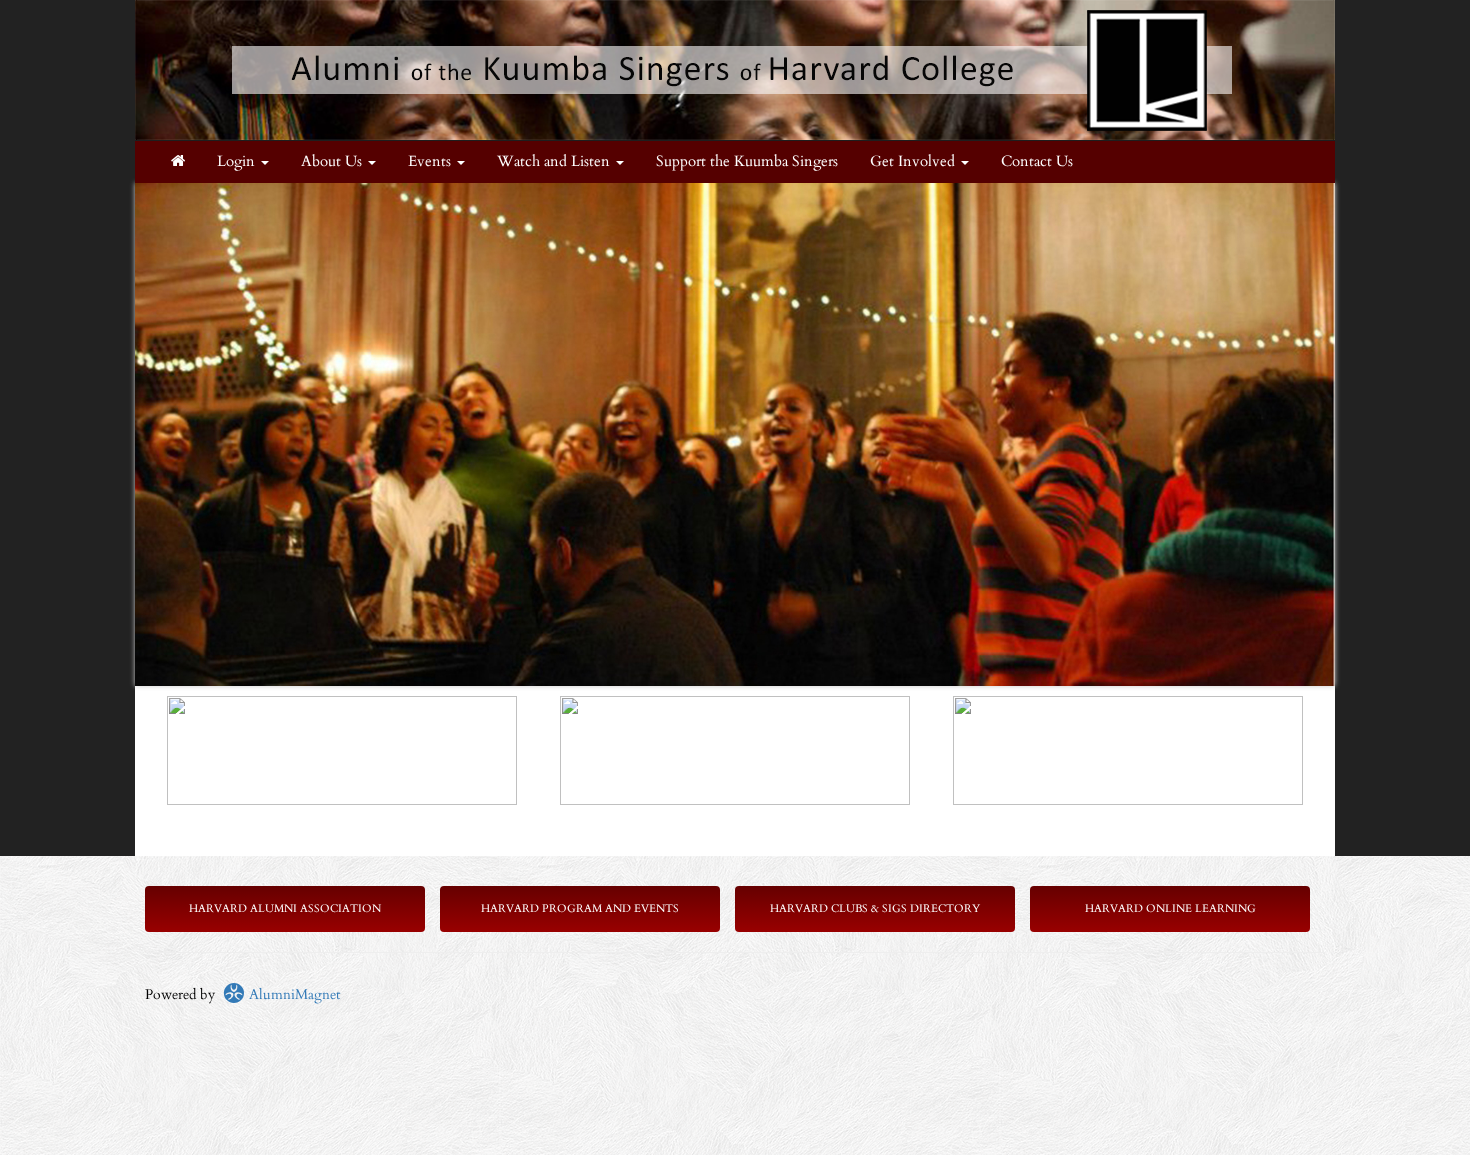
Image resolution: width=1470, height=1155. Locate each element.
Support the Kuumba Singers (747, 161)
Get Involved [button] (914, 161)
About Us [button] (333, 161)
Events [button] (431, 161)
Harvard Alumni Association (285, 908)
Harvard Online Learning (1170, 908)
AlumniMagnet (292, 994)
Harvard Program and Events (580, 908)
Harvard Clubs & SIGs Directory (875, 908)
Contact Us (1037, 161)
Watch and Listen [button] (555, 161)
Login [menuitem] (238, 161)
